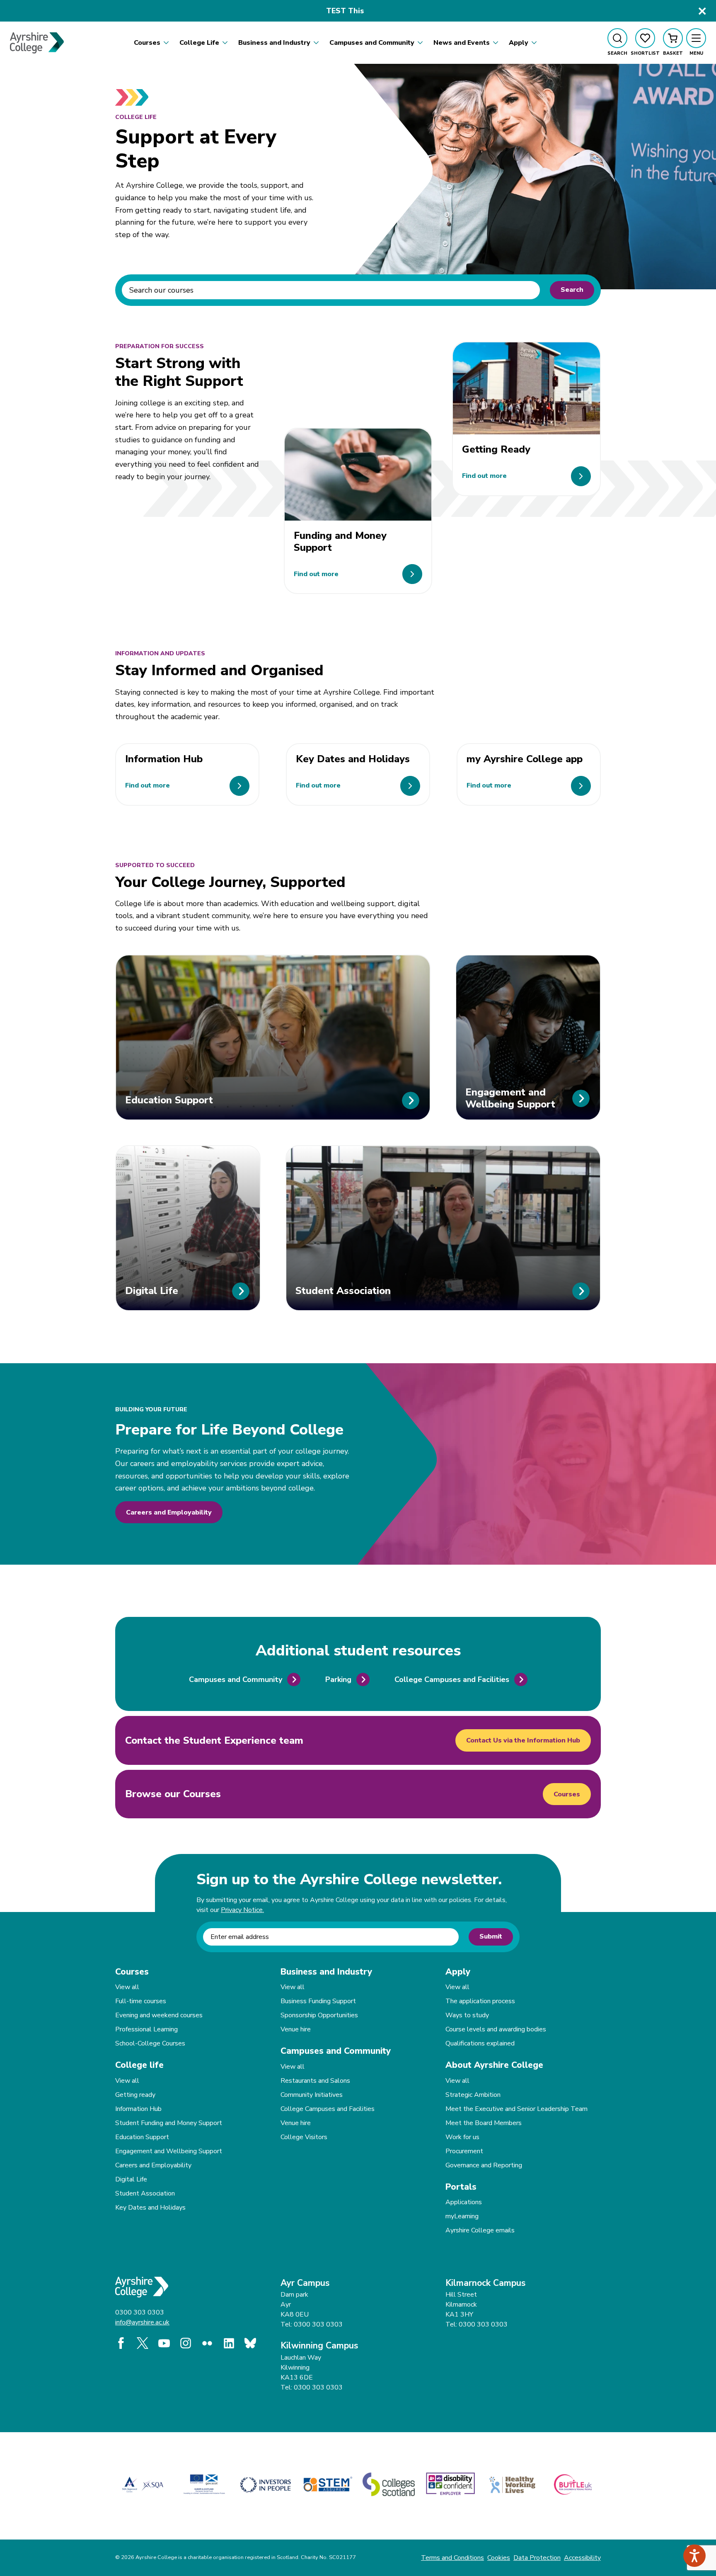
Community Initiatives (312, 2095)
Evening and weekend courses (159, 2015)
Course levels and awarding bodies (496, 2029)
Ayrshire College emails (480, 2230)
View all (127, 1987)
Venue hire (296, 2029)
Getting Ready (496, 449)
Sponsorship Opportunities (319, 2015)
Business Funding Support (318, 2001)
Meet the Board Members (484, 2123)
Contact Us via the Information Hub (523, 1740)
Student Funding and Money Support (169, 2123)
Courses (567, 1794)
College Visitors (304, 2137)
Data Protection (537, 2558)
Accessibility (582, 2558)
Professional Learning (146, 2029)
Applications (464, 2202)
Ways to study (467, 2015)
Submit (491, 1936)
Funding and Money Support (340, 542)
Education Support (142, 2137)
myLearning (462, 2216)
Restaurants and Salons (315, 2081)
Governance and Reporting (484, 2165)
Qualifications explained (480, 2043)
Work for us (462, 2137)
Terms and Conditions (452, 2558)
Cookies (499, 2558)
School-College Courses (150, 2043)
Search (572, 290)
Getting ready (135, 2095)
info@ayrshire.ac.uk (142, 2322)
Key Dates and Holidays (353, 759)
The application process (480, 2001)
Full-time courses (141, 2001)
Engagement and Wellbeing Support (169, 2151)
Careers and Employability (169, 1512)
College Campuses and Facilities (328, 2109)
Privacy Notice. (242, 1910)
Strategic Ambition (473, 2095)
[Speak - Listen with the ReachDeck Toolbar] (694, 2556)
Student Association (145, 2193)
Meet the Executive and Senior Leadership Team (516, 2109)
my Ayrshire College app (525, 759)
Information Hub (164, 759)
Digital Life (131, 2179)
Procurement (464, 2151)
